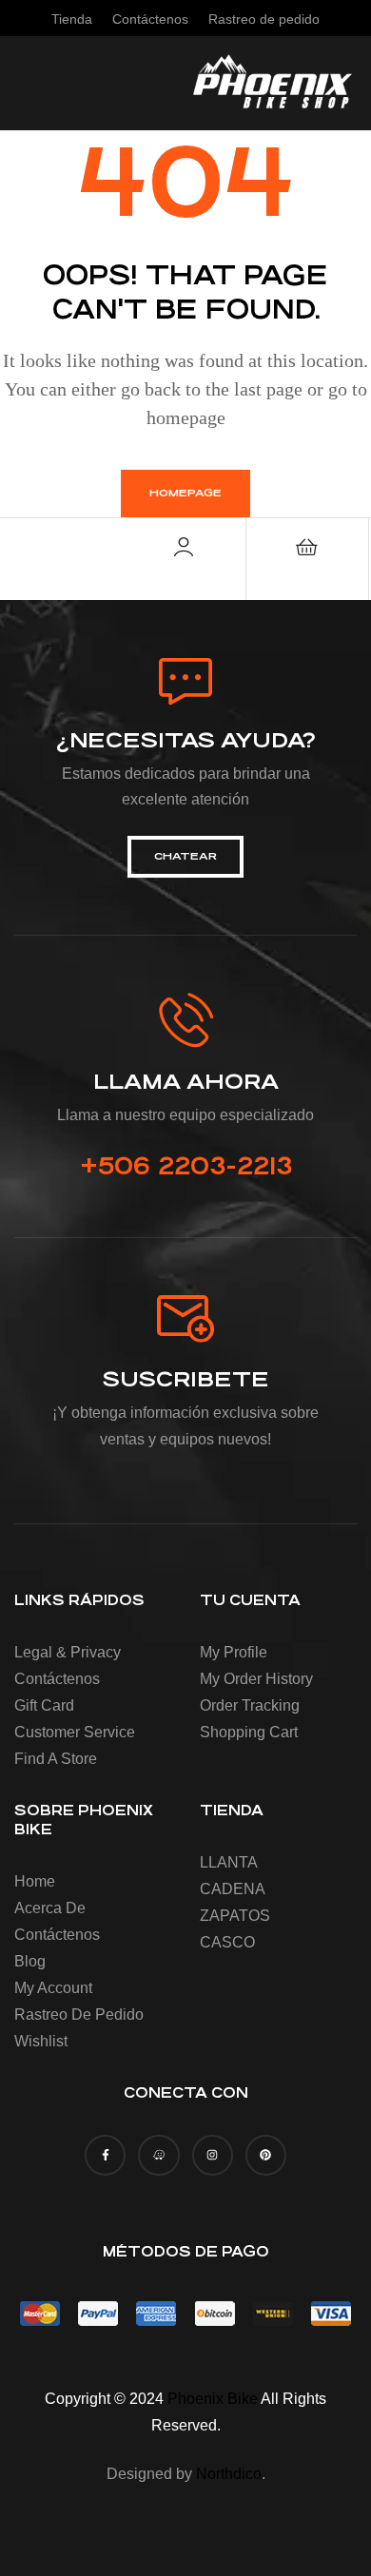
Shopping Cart (249, 1732)
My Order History (256, 1679)
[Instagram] (213, 2155)
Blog (30, 1961)
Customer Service (75, 1732)
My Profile (234, 1652)
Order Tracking (250, 1705)
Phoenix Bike (213, 2399)
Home (35, 1881)
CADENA (233, 1889)
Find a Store (56, 1759)
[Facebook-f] (105, 2155)
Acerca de (50, 1908)
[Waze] (158, 2155)
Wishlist (41, 2041)
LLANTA (229, 1862)
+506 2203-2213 (186, 1166)
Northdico (229, 2474)
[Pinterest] (266, 2155)
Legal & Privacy (68, 1652)
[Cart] (307, 547)
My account (53, 1988)
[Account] (184, 547)
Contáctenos (57, 1679)
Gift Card (44, 1705)
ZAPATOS (235, 1916)
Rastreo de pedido (79, 2014)
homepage (185, 493)
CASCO (227, 1942)
